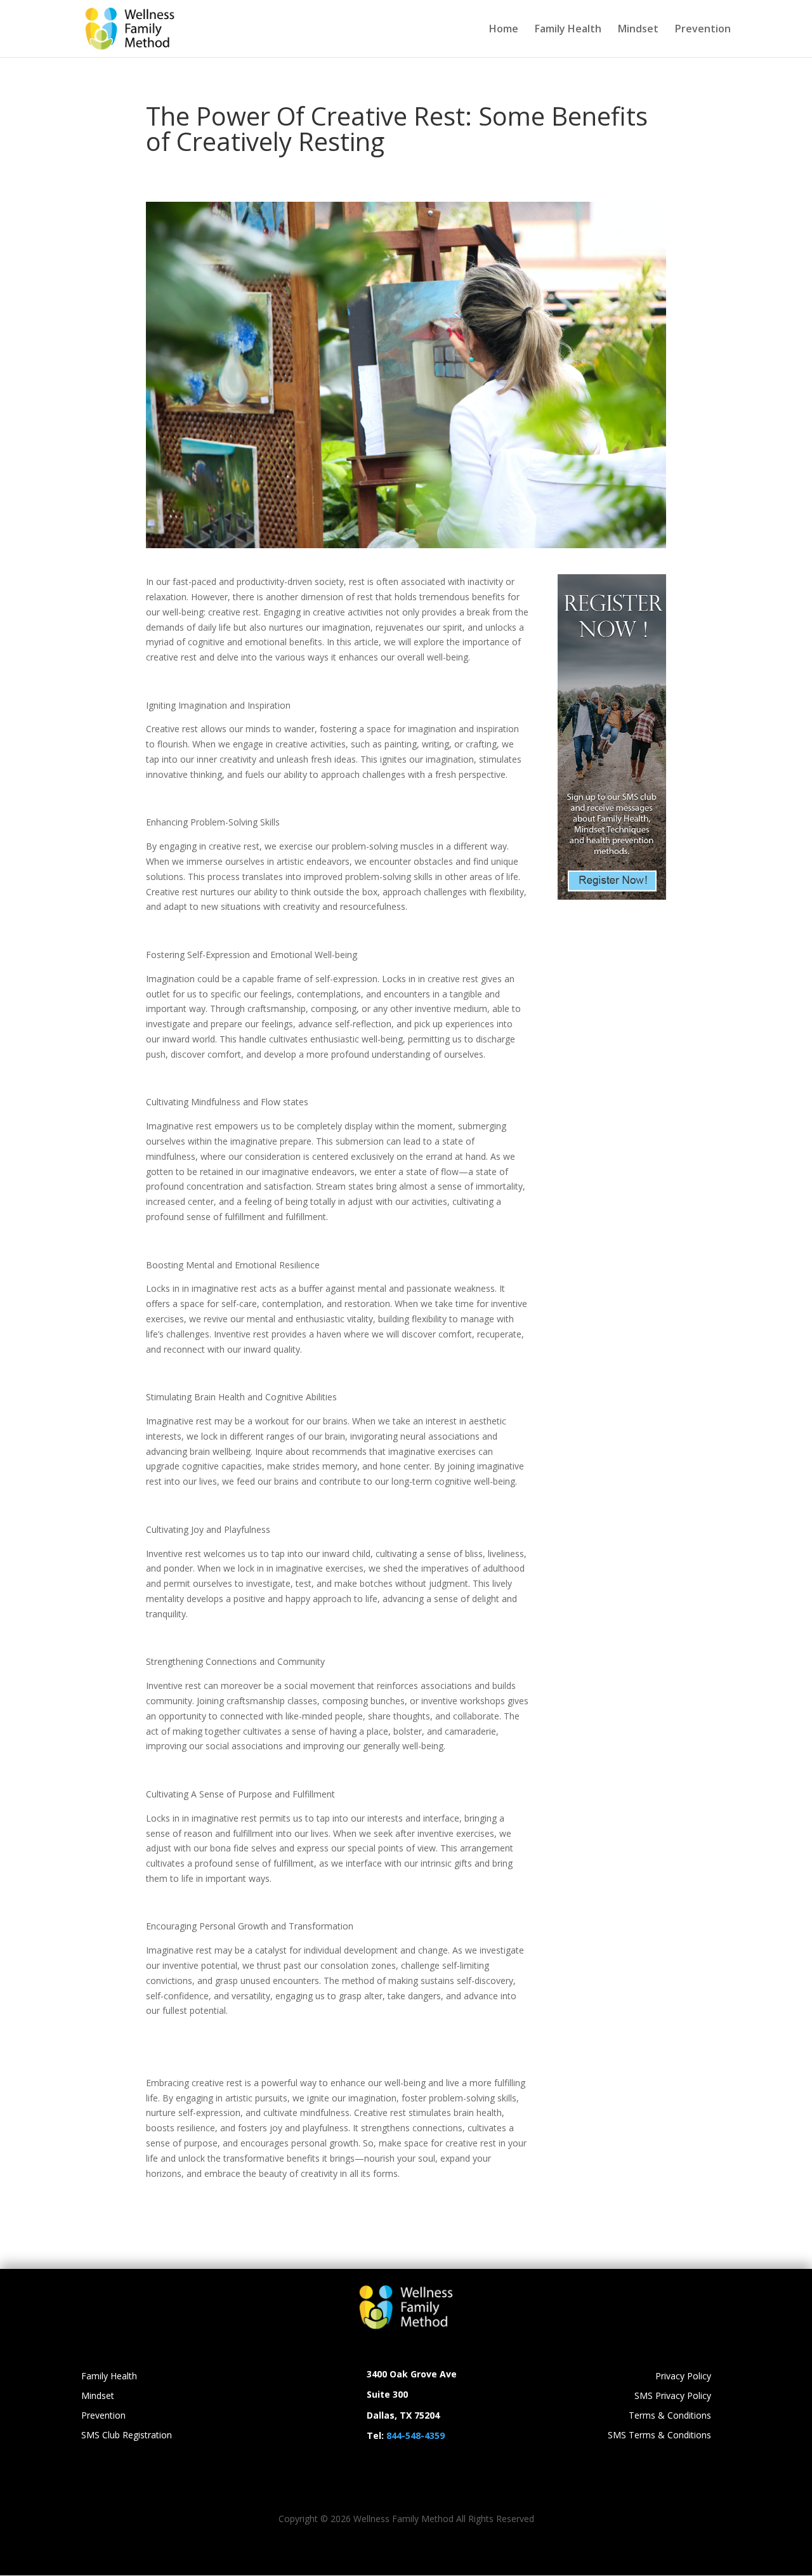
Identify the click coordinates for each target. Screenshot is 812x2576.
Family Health (568, 30)
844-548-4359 (416, 2435)
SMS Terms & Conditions (659, 2435)
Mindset (638, 30)
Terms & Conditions (670, 2415)
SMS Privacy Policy (673, 2395)
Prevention (703, 30)
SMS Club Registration (127, 2435)
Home (504, 30)
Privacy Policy (683, 2376)
